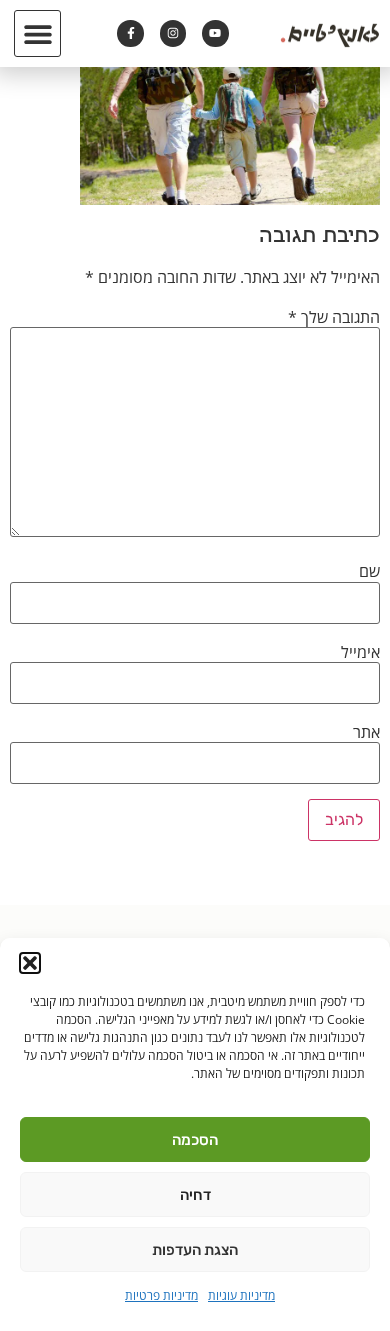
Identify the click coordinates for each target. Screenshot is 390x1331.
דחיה (195, 1195)
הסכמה (195, 1140)
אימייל (360, 652)
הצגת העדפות (195, 1250)
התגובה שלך (334, 317)
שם (369, 571)
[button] (30, 963)
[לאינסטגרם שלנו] (173, 33)
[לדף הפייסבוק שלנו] (130, 33)
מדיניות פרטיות (161, 1295)
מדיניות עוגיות (241, 1295)
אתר (366, 732)
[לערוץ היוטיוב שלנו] (215, 33)
